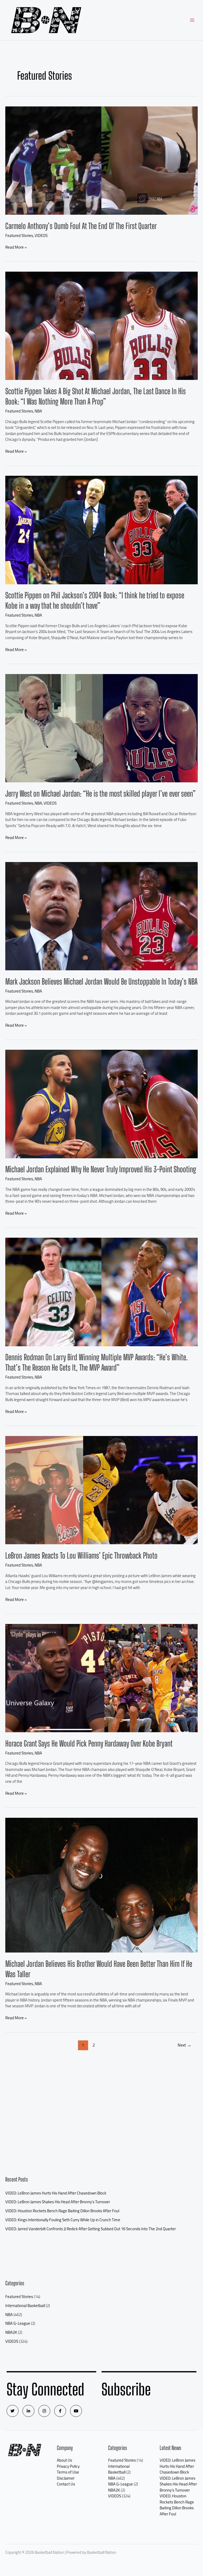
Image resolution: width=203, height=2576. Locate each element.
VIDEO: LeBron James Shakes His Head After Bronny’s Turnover (58, 2202)
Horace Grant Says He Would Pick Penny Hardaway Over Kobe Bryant (89, 1743)
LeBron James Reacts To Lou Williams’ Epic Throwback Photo (81, 1555)
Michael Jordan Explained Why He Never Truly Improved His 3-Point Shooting (101, 1169)
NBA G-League (18, 2323)
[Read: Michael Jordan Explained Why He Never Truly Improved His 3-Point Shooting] (101, 1104)
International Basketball (25, 2306)
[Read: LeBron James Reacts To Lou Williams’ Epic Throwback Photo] (101, 1490)
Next (184, 2045)
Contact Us (66, 2484)
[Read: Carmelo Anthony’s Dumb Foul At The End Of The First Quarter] (101, 160)
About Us (64, 2460)
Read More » (16, 247)
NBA (38, 411)
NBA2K (11, 2332)
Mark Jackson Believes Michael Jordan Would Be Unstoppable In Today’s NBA (101, 981)
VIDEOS (41, 235)
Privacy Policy (68, 2466)
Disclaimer (66, 2478)
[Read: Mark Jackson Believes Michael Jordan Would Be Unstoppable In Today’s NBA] (101, 916)
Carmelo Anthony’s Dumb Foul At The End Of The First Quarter (81, 226)
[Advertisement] (101, 2119)
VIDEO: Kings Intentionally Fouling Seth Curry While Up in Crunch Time (63, 2220)
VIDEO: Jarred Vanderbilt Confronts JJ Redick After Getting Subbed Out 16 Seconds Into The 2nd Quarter (91, 2229)
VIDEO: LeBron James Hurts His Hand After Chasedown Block (56, 2193)
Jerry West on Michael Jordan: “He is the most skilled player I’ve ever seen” (100, 793)
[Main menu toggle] (192, 20)
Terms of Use (68, 2472)
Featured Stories (19, 235)
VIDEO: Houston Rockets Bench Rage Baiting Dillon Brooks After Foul (62, 2211)
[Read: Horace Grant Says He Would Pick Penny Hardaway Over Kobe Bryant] (101, 1678)
